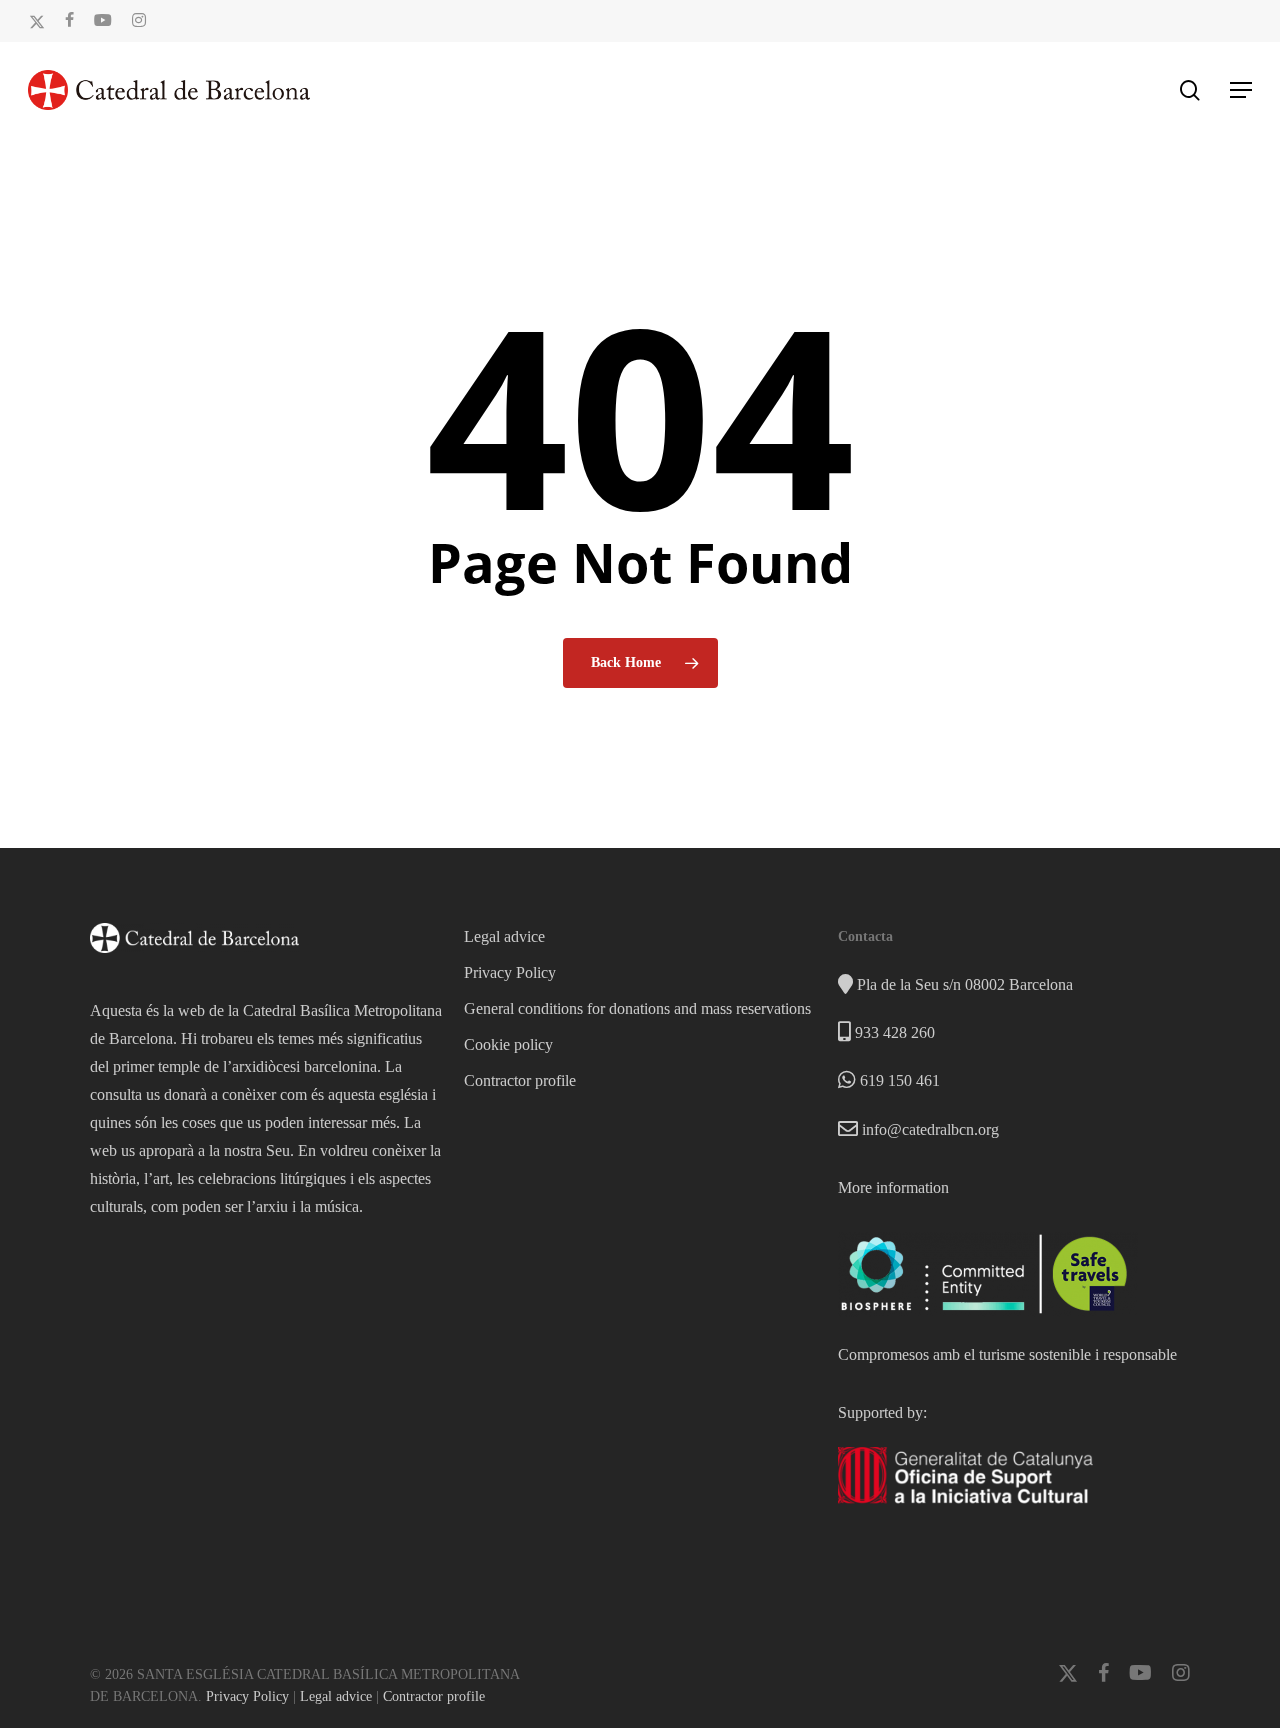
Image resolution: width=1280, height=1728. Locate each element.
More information (893, 1187)
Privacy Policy (510, 972)
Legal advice (504, 936)
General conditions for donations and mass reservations (637, 1008)
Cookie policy (508, 1044)
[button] (1241, 90)
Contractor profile (520, 1080)
